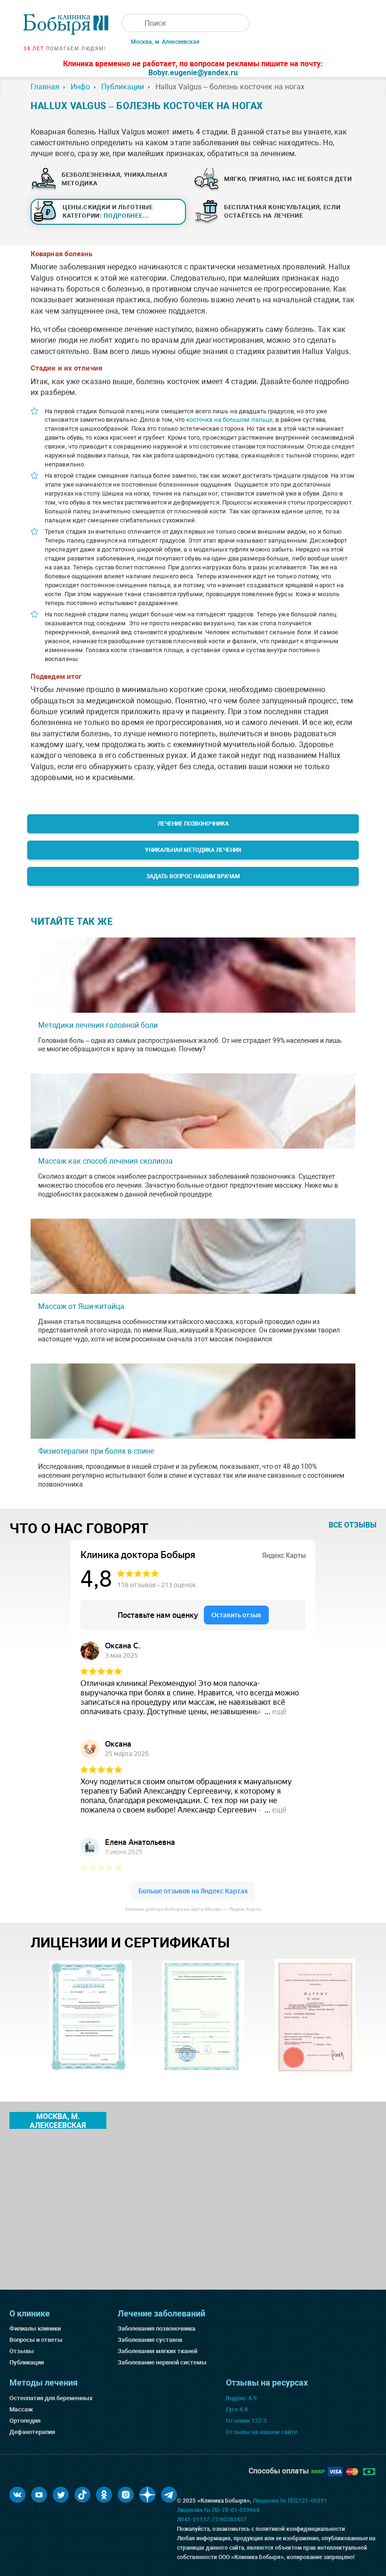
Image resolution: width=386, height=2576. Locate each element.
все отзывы (353, 1525)
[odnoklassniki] (104, 2495)
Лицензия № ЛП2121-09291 (290, 2501)
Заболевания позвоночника (157, 2328)
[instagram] (126, 2495)
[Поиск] (130, 23)
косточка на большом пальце (230, 420)
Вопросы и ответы (36, 2340)
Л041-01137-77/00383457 (212, 2520)
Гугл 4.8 (237, 2409)
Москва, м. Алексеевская (165, 42)
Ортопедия (25, 2421)
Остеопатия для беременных (51, 2398)
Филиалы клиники (35, 2328)
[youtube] (39, 2495)
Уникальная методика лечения (193, 850)
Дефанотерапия (32, 2432)
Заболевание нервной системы (162, 2362)
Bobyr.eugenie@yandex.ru (193, 73)
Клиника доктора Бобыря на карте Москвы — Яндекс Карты (193, 1909)
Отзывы (22, 2351)
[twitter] (61, 2495)
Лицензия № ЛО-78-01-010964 (218, 2510)
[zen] (147, 2495)
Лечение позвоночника (193, 824)
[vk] (17, 2495)
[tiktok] (82, 2495)
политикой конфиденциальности (300, 2529)
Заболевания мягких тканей (157, 2351)
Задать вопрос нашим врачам (193, 876)
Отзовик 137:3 (246, 2421)
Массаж (21, 2409)
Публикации (27, 2362)
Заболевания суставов (150, 2340)
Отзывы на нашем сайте (262, 2432)
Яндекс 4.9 (241, 2398)
